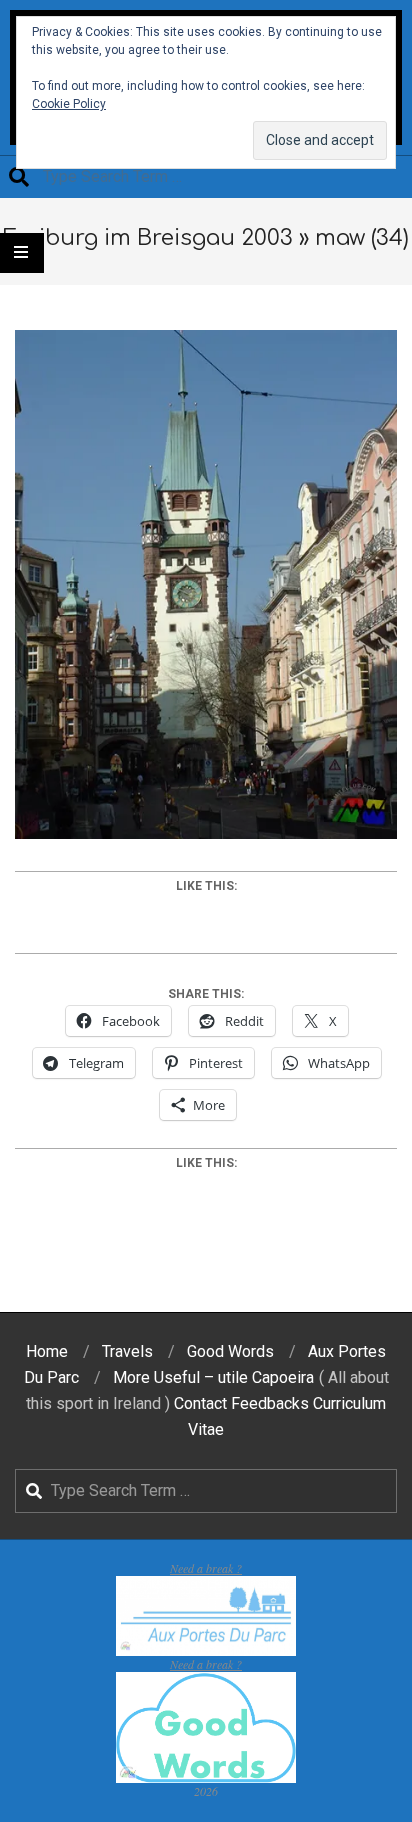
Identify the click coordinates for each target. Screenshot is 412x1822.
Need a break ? (206, 1568)
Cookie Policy (69, 104)
